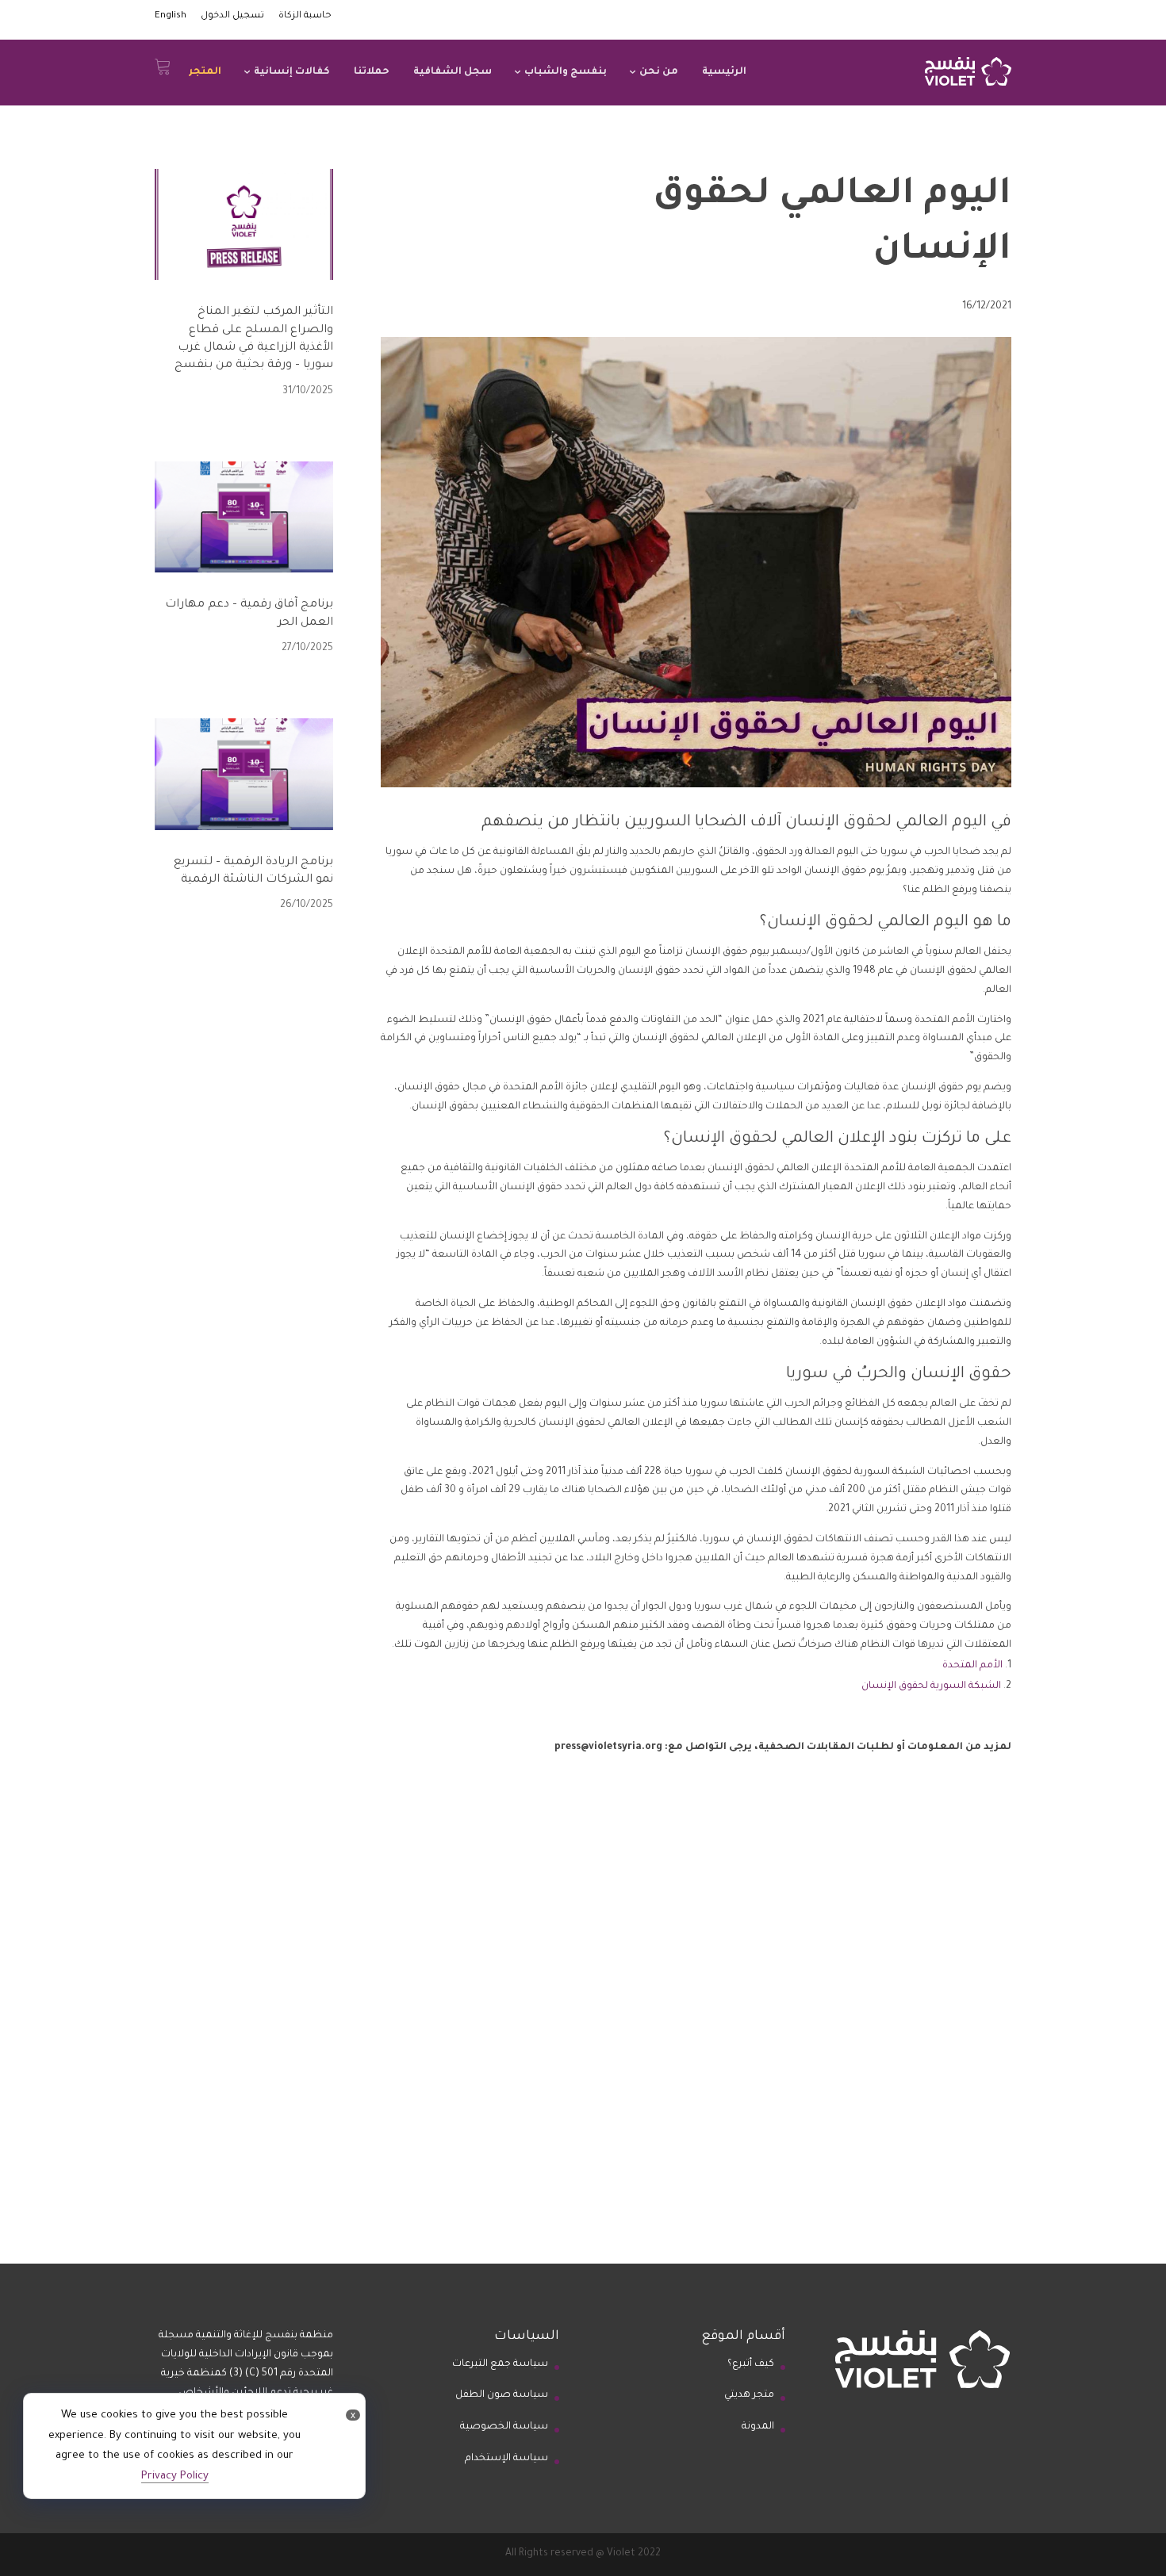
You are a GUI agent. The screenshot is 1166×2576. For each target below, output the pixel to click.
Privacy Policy (175, 2476)
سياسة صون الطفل (502, 2395)
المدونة (758, 2427)
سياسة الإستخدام (506, 2459)
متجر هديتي (749, 2395)
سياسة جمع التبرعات (500, 2364)
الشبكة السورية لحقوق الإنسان (930, 1686)
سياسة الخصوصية (504, 2427)
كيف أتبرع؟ (751, 2364)
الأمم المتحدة (971, 1666)
